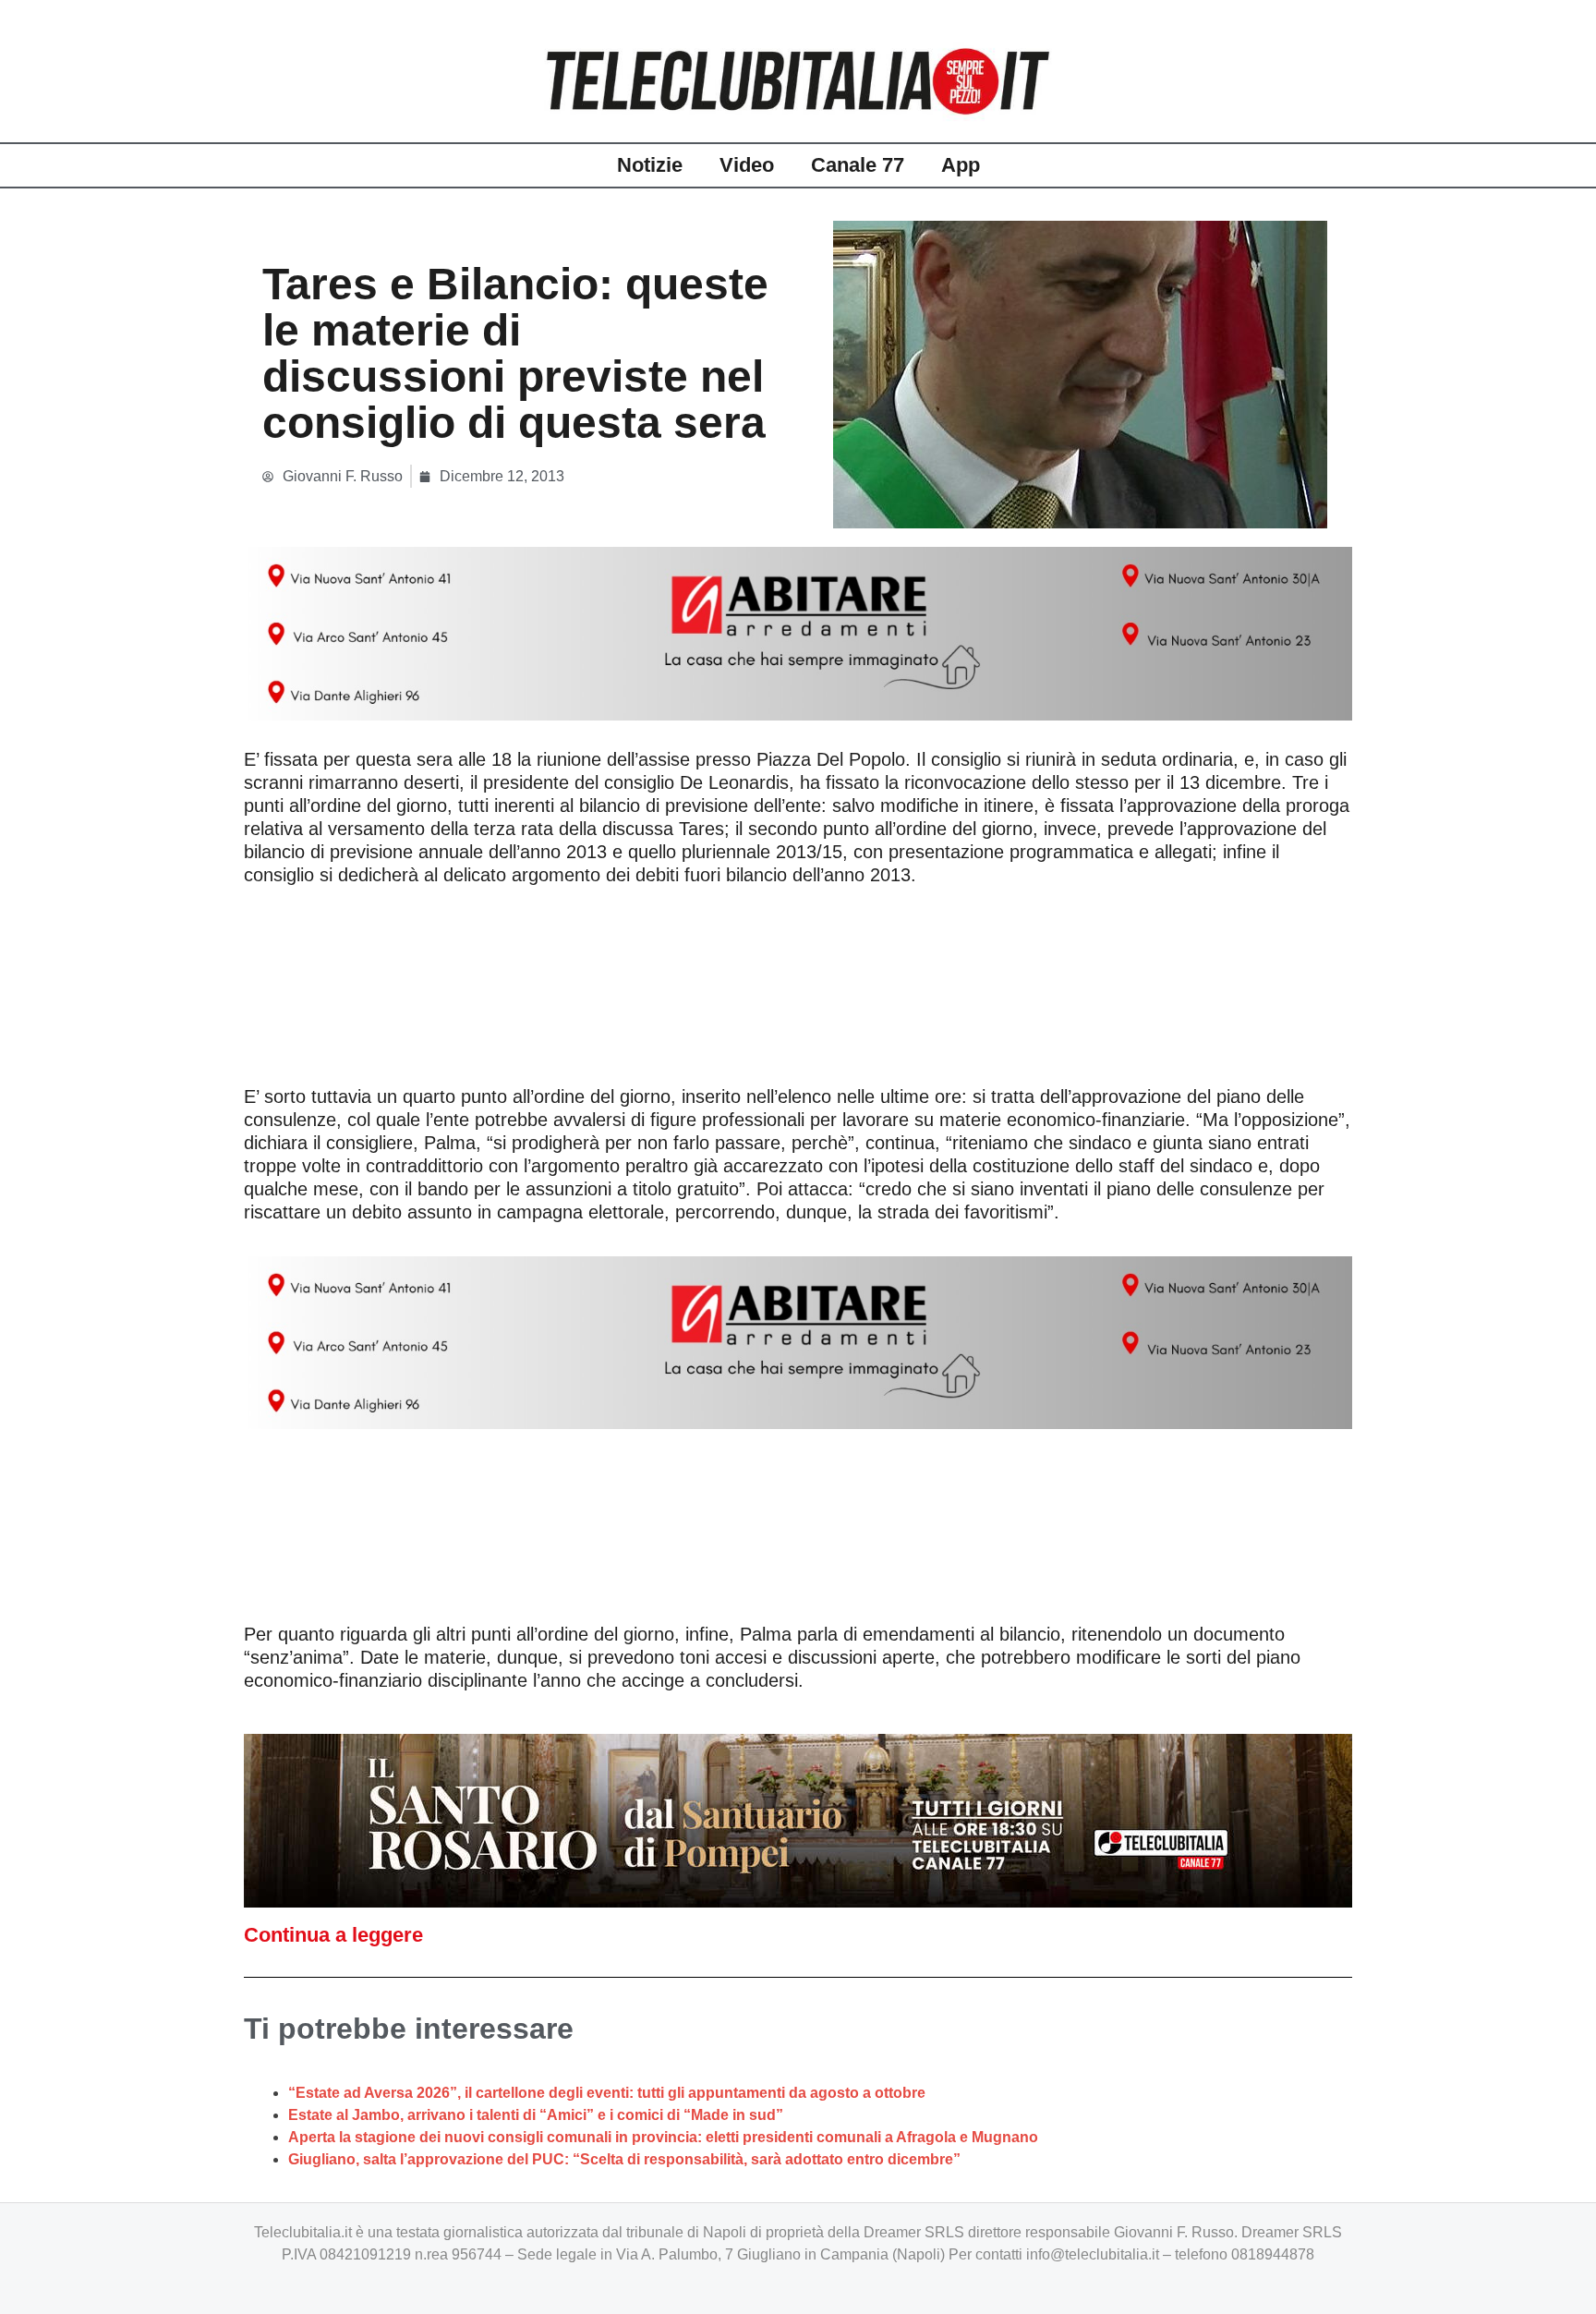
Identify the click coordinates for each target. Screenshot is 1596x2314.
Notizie (650, 165)
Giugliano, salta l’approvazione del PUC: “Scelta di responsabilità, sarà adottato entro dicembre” (624, 2159)
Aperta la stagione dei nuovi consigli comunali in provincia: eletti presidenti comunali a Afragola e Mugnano (663, 2137)
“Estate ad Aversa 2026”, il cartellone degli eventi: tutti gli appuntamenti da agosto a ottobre (607, 2093)
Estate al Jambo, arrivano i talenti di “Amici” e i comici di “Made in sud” (536, 2115)
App (961, 165)
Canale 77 (858, 165)
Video (747, 165)
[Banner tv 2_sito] (798, 1819)
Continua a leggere (333, 1935)
